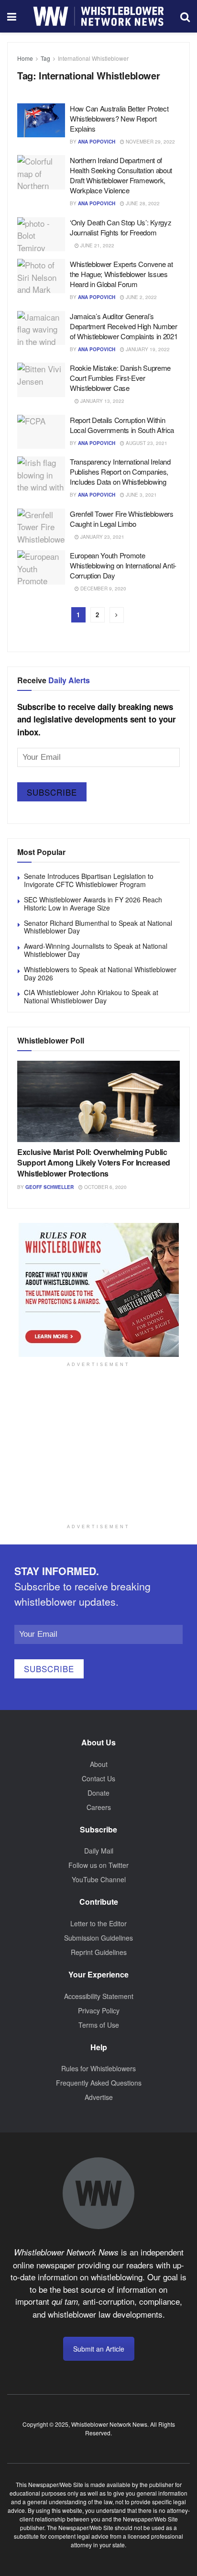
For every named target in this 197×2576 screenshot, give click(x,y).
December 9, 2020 (103, 588)
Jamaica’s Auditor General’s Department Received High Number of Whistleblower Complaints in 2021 (124, 326)
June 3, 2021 (141, 495)
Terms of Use (99, 2025)
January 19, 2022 (147, 349)
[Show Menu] (12, 16)
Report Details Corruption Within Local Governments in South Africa (122, 425)
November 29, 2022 (150, 142)
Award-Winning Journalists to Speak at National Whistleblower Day (96, 950)
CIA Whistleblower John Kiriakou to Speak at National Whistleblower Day (91, 996)
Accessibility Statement (99, 1996)
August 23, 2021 (146, 443)
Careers (99, 1807)
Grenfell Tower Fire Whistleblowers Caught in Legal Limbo (122, 519)
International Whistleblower (93, 58)
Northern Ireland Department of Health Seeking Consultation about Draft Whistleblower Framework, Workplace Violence (121, 175)
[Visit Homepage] (98, 16)
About (99, 1764)
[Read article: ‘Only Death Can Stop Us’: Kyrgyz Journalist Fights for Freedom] (41, 234)
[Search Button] (185, 16)
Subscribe (52, 792)
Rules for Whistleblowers (98, 2068)
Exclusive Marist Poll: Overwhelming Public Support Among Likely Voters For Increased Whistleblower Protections (94, 1163)
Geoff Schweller (49, 1187)
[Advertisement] (98, 1456)
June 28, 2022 (142, 203)
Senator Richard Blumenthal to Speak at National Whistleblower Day (98, 927)
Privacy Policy (99, 2010)
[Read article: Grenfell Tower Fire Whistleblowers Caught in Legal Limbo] (41, 526)
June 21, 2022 (97, 245)
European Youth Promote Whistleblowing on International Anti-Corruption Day (123, 565)
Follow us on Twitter (98, 1865)
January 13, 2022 (102, 401)
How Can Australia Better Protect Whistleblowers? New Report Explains (119, 118)
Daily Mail (99, 1851)
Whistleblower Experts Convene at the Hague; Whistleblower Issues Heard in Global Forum (121, 274)
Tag (45, 58)
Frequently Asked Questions (99, 2083)
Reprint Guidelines (99, 1952)
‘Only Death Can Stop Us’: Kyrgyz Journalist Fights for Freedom (120, 227)
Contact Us (98, 1778)
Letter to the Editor (98, 1923)
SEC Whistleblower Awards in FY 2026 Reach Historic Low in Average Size (93, 904)
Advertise (99, 2097)
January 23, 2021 (102, 537)
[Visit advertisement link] (98, 1290)
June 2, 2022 (141, 297)
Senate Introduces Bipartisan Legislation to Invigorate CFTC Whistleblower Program (89, 880)
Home (25, 58)
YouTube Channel (99, 1879)
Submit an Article (99, 2349)
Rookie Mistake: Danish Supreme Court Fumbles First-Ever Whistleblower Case (120, 378)
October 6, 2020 (105, 1187)
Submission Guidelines (98, 1938)
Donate (98, 1793)
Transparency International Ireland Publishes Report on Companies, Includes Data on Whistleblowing (120, 472)
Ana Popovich (97, 142)
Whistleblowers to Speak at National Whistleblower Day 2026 (100, 973)
